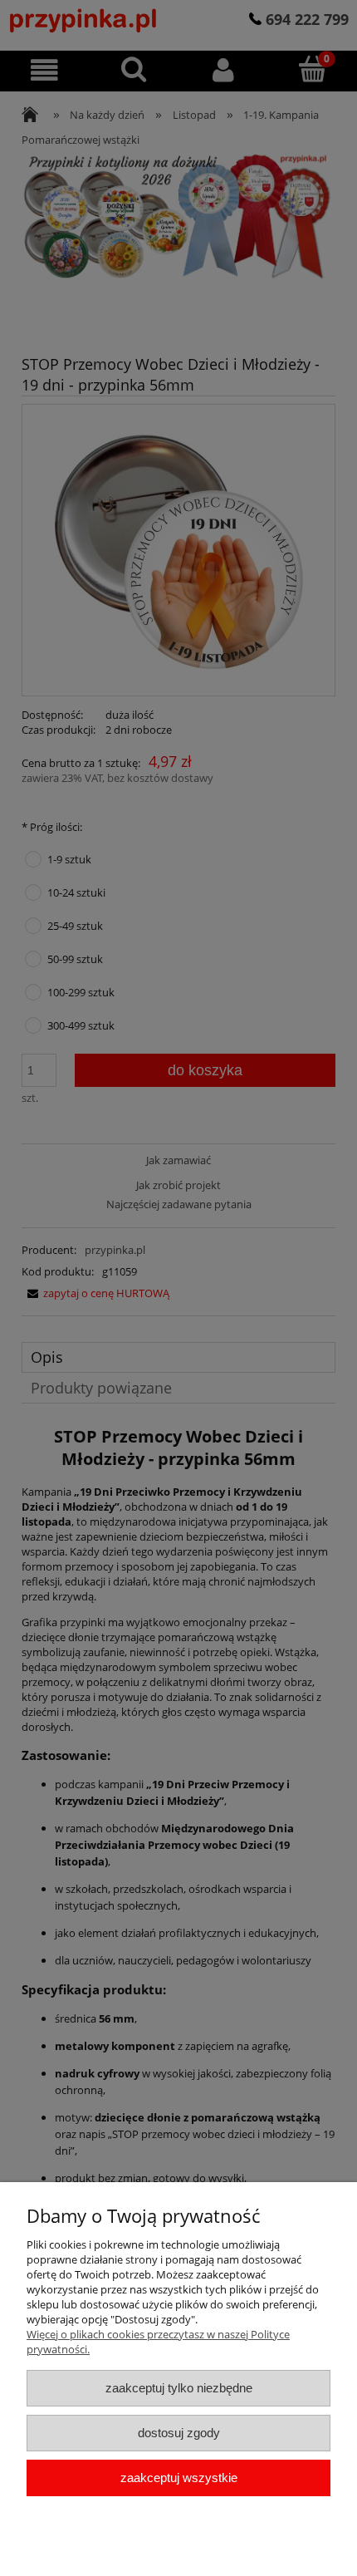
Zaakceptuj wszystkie (179, 2478)
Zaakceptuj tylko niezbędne (179, 2388)
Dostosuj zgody (179, 2433)
